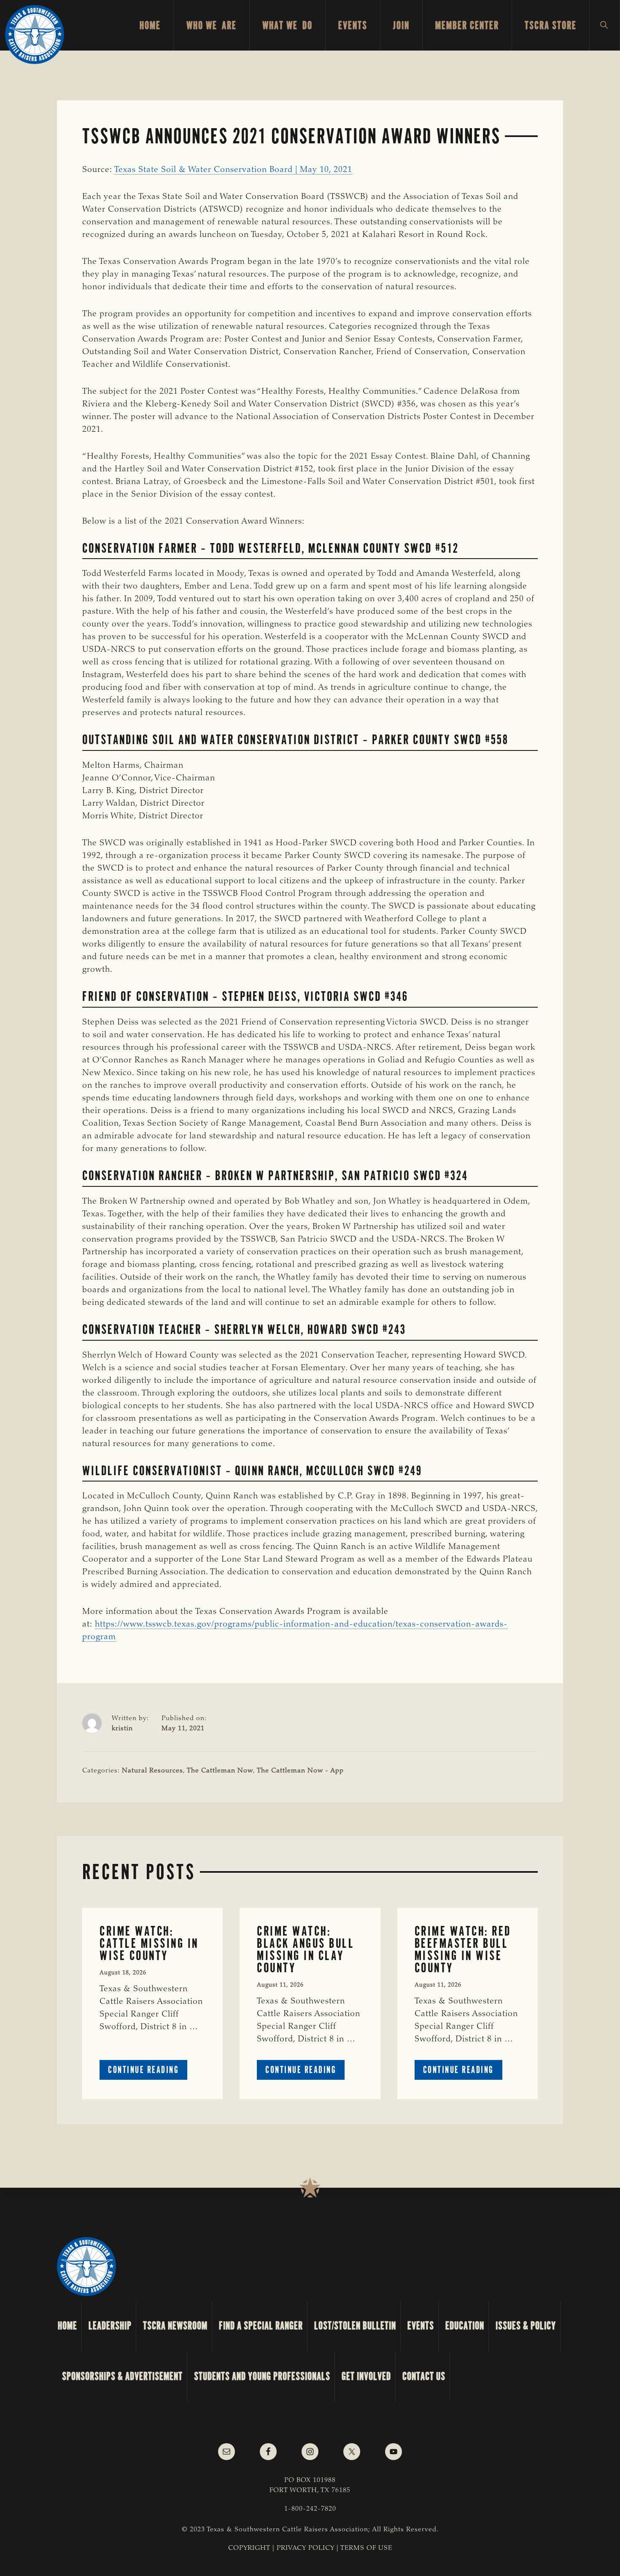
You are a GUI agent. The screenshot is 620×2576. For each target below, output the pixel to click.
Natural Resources (152, 1771)
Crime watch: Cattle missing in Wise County (149, 1943)
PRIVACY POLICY (306, 2548)
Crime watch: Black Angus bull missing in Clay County (306, 1949)
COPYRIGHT (249, 2548)
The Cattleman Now (220, 1771)
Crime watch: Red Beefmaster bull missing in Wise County (463, 1949)
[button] (605, 25)
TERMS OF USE (366, 2548)
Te (119, 170)
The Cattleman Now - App (300, 1771)
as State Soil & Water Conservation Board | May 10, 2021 (240, 170)
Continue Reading (148, 2072)
